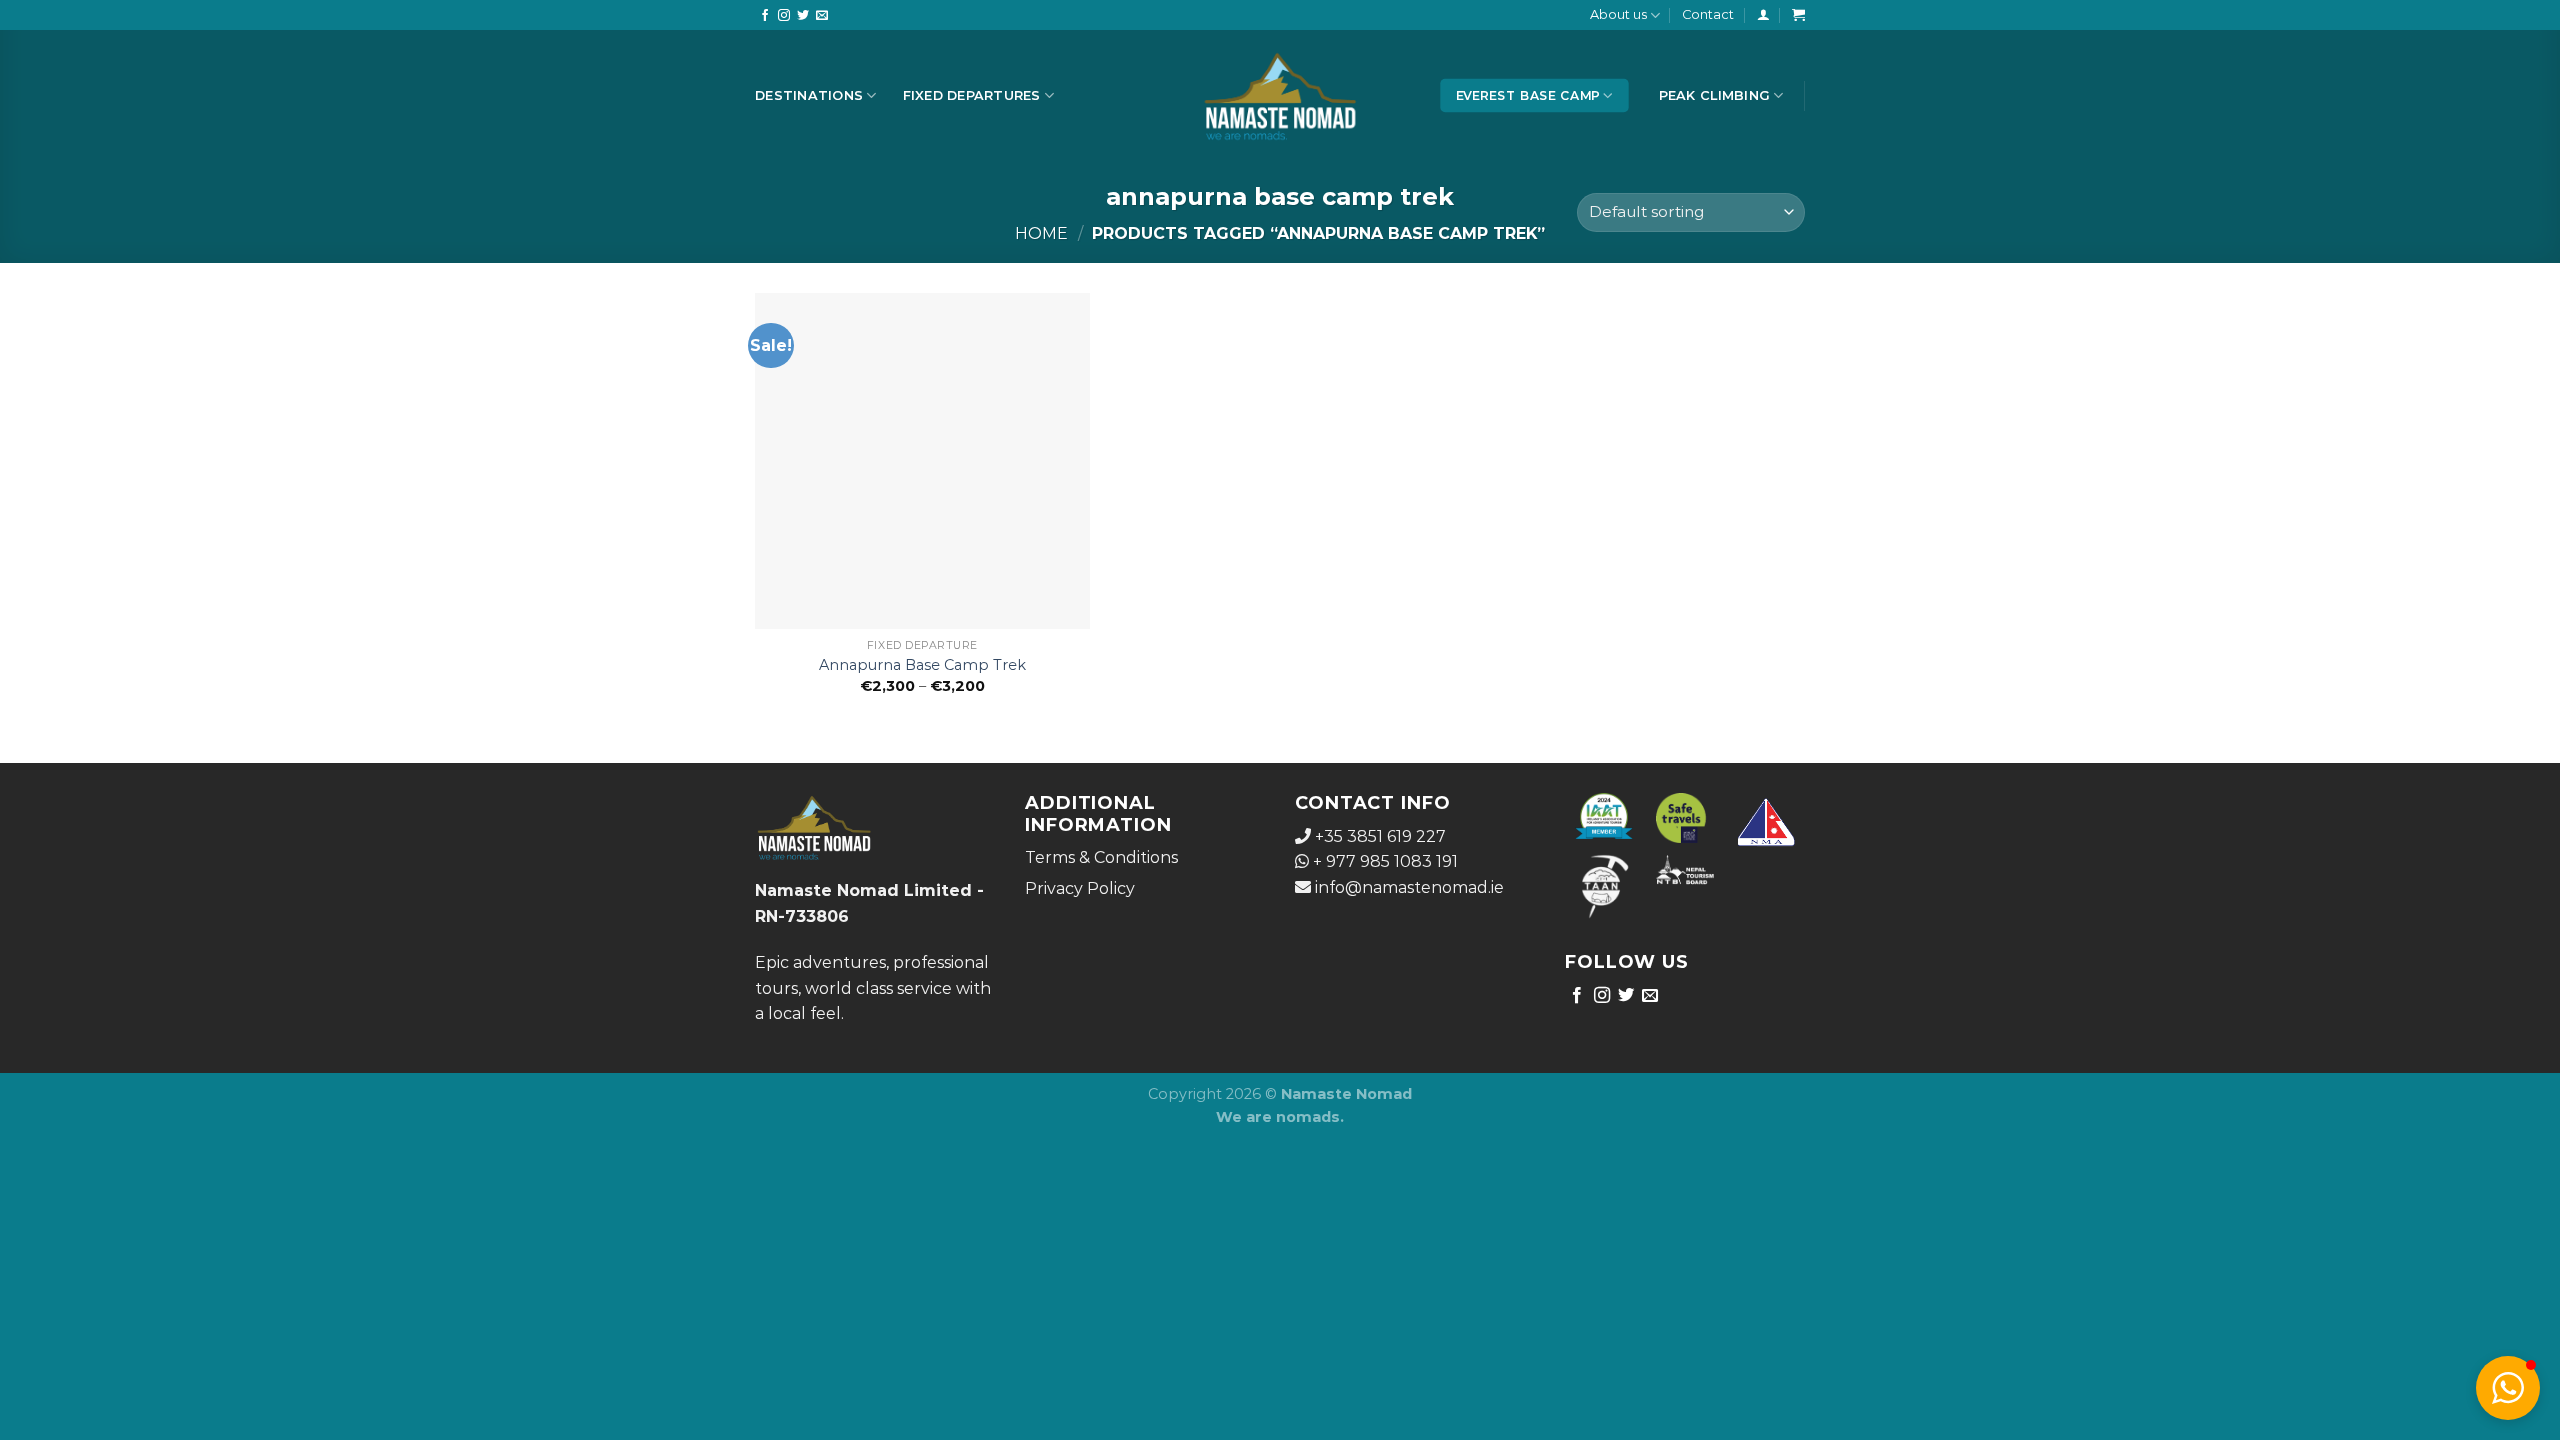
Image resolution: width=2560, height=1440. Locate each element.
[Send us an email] (822, 16)
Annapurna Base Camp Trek (922, 665)
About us (1618, 14)
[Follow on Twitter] (803, 16)
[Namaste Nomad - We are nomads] (1280, 95)
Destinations (809, 95)
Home (1041, 233)
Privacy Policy (1080, 888)
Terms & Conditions (1101, 857)
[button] (2508, 1388)
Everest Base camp (1528, 95)
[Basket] (1798, 14)
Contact (1708, 14)
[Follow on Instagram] (784, 16)
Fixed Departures (972, 95)
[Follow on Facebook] (765, 16)
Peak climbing (1714, 95)
